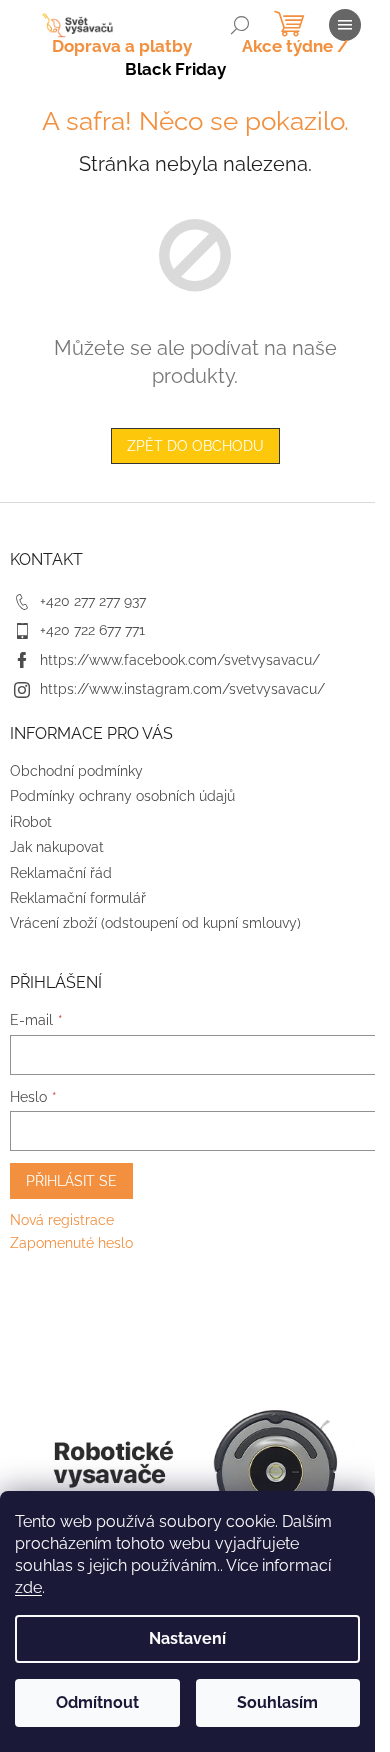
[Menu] (345, 25)
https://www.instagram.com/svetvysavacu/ (182, 689)
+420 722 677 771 (92, 630)
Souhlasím (277, 1702)
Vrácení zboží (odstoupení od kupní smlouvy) (155, 923)
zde (28, 1587)
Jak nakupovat (57, 847)
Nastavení (187, 1638)
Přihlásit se (71, 1181)
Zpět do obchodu (195, 446)
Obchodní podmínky (76, 771)
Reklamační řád (61, 873)
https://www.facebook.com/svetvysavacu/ (180, 660)
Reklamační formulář (78, 898)
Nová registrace (62, 1220)
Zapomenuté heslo (71, 1243)
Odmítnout (97, 1702)
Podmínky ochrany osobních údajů (122, 796)
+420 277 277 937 (93, 601)
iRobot (31, 822)
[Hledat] (240, 25)
